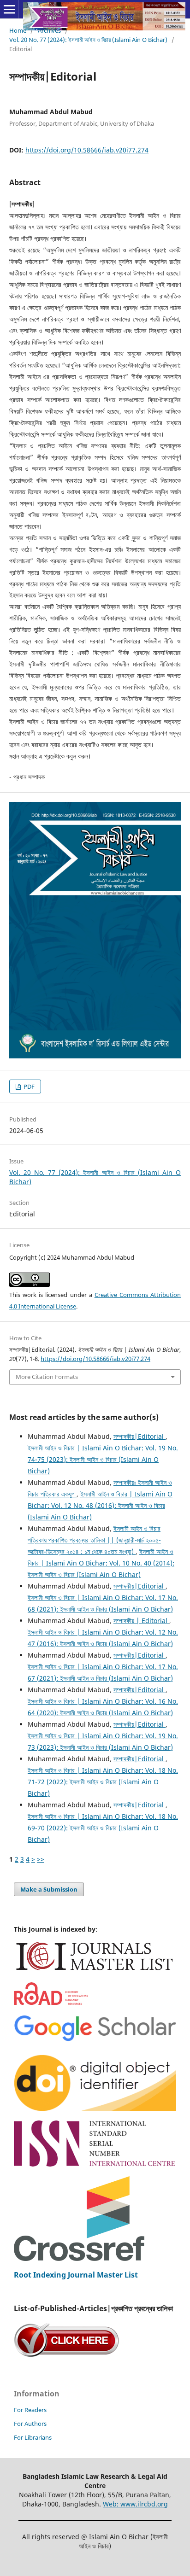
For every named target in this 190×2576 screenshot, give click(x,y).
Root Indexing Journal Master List (76, 2275)
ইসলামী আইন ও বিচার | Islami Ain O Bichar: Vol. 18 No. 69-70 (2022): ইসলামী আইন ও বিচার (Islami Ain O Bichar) (103, 1828)
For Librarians (33, 2437)
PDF (28, 1086)
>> (41, 1859)
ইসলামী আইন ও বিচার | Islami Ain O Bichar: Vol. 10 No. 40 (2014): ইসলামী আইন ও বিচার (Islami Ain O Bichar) (101, 1563)
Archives (49, 30)
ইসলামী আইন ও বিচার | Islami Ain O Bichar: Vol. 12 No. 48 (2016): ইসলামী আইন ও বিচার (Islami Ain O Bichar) (100, 1505)
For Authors (30, 2424)
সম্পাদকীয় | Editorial (141, 1621)
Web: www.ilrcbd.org (135, 2504)
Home (18, 30)
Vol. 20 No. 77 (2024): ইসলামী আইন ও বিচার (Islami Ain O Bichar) (88, 40)
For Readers (30, 2410)
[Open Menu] (9, 9)
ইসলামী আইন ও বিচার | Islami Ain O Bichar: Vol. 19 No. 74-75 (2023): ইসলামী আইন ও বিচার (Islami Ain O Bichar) (103, 1459)
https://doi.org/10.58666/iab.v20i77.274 (87, 150)
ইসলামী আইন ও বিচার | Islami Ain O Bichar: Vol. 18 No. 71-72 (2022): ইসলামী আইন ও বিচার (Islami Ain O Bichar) (103, 1782)
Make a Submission (49, 1889)
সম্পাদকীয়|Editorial (140, 1436)
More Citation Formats (47, 1377)
